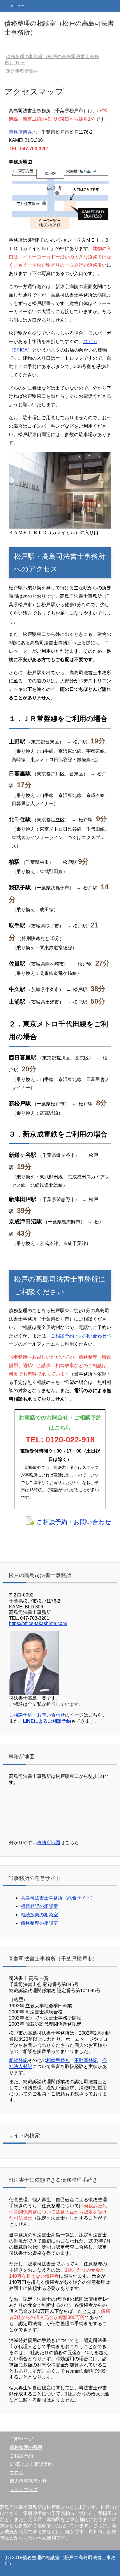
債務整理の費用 (26, 2447)
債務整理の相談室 (39, 1923)
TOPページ (21, 2439)
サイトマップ (24, 2490)
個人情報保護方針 (28, 2481)
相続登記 (18, 2060)
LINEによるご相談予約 (47, 1721)
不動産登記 (86, 2060)
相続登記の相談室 (39, 1906)
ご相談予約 (21, 2456)
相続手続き (58, 2060)
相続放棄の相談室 (39, 1915)
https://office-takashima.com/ (38, 1623)
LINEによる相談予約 (31, 2464)
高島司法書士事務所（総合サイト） (58, 1898)
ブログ (17, 2473)
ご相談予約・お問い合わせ (79, 1336)
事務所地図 (49, 1843)
